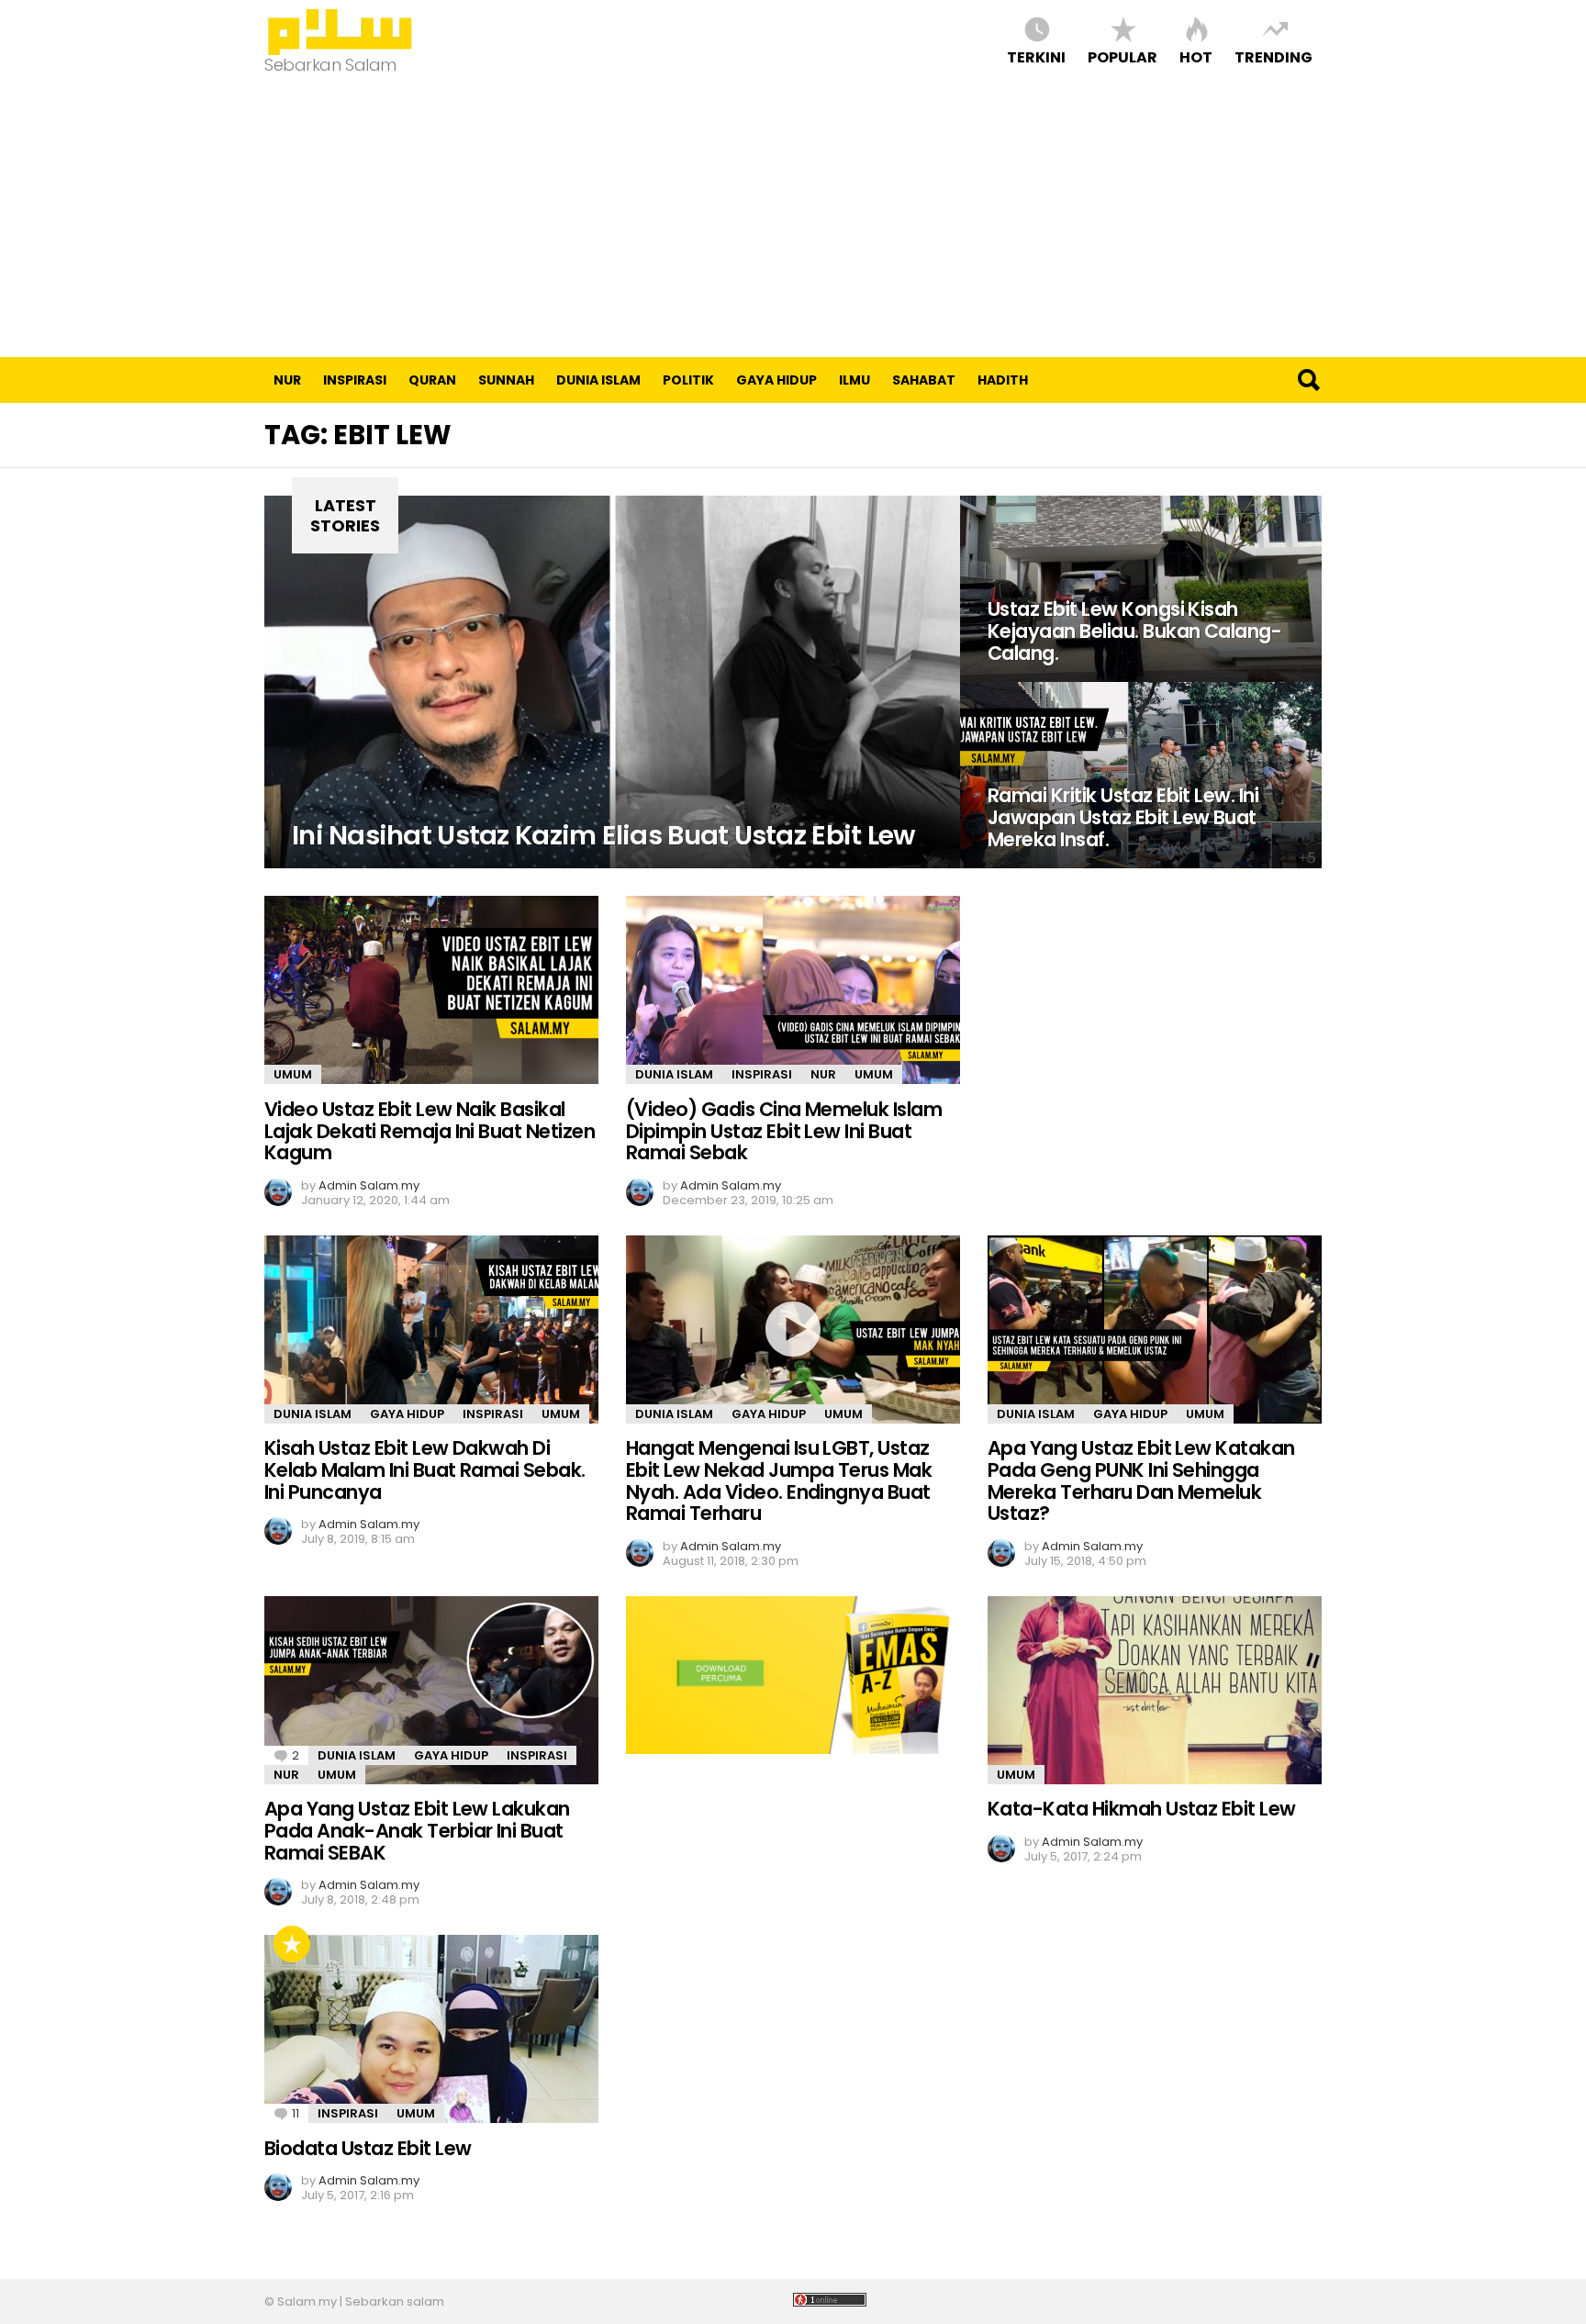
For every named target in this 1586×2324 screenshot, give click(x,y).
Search (1308, 380)
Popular (1122, 56)
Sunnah (506, 380)
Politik (688, 380)
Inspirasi (355, 380)
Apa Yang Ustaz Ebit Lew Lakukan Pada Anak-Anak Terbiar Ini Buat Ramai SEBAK (417, 1830)
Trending (1273, 56)
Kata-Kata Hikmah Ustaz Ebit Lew (1142, 1809)
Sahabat (924, 380)
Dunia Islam (598, 380)
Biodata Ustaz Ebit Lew (368, 2148)
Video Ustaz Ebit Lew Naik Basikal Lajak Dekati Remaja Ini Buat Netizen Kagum (430, 1131)
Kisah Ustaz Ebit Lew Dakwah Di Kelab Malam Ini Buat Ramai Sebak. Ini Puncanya (425, 1469)
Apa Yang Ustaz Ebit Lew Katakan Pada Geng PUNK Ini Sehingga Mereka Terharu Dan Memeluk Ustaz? (1141, 1480)
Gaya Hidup (776, 380)
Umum (293, 1074)
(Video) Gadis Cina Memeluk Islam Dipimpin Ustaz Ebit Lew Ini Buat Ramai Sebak (784, 1131)
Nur (287, 380)
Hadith (1003, 380)
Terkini (1036, 56)
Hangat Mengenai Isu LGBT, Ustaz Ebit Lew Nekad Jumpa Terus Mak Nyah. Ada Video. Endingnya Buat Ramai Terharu (779, 1480)
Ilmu (854, 380)
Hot (1196, 56)
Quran (432, 380)
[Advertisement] (793, 219)
